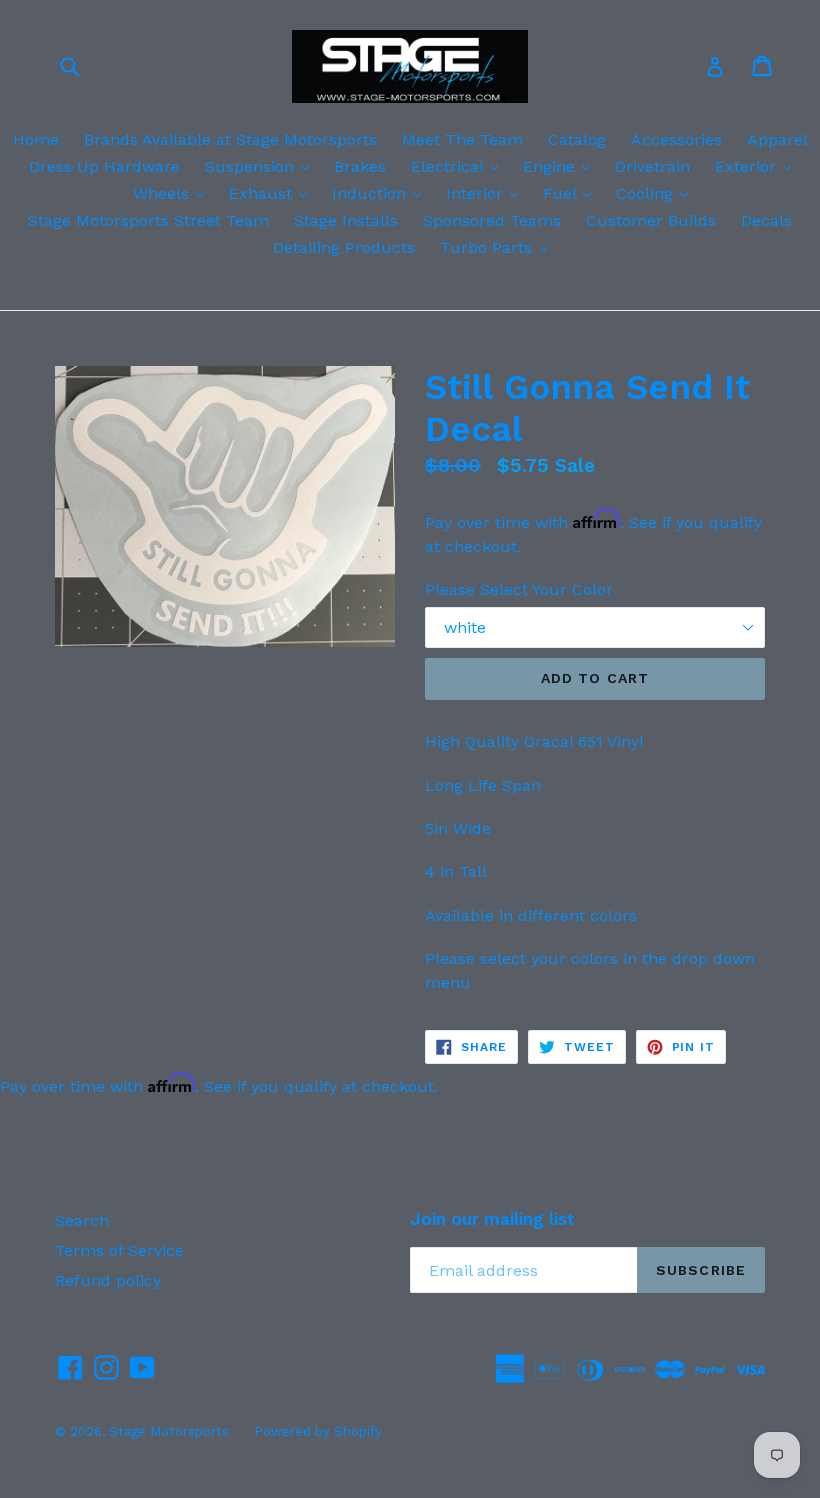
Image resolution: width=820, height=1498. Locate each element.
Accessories (676, 139)
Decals (766, 220)
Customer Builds (651, 220)
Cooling (657, 193)
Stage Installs (346, 220)
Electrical (459, 166)
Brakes (360, 166)
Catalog (577, 139)
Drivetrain (652, 166)
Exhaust (273, 193)
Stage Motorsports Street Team (148, 220)
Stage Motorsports (169, 1431)
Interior (487, 193)
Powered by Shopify (318, 1431)
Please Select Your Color (519, 589)
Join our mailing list (492, 1219)
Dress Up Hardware (104, 166)
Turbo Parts (498, 247)
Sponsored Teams (492, 220)
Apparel (777, 139)
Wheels (173, 193)
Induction (381, 193)
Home (36, 139)
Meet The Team (462, 139)
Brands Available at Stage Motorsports (230, 139)
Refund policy (108, 1280)
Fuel (572, 193)
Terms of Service (119, 1250)
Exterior (758, 166)
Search (82, 1220)
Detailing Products (344, 247)
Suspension (262, 166)
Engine (561, 166)
